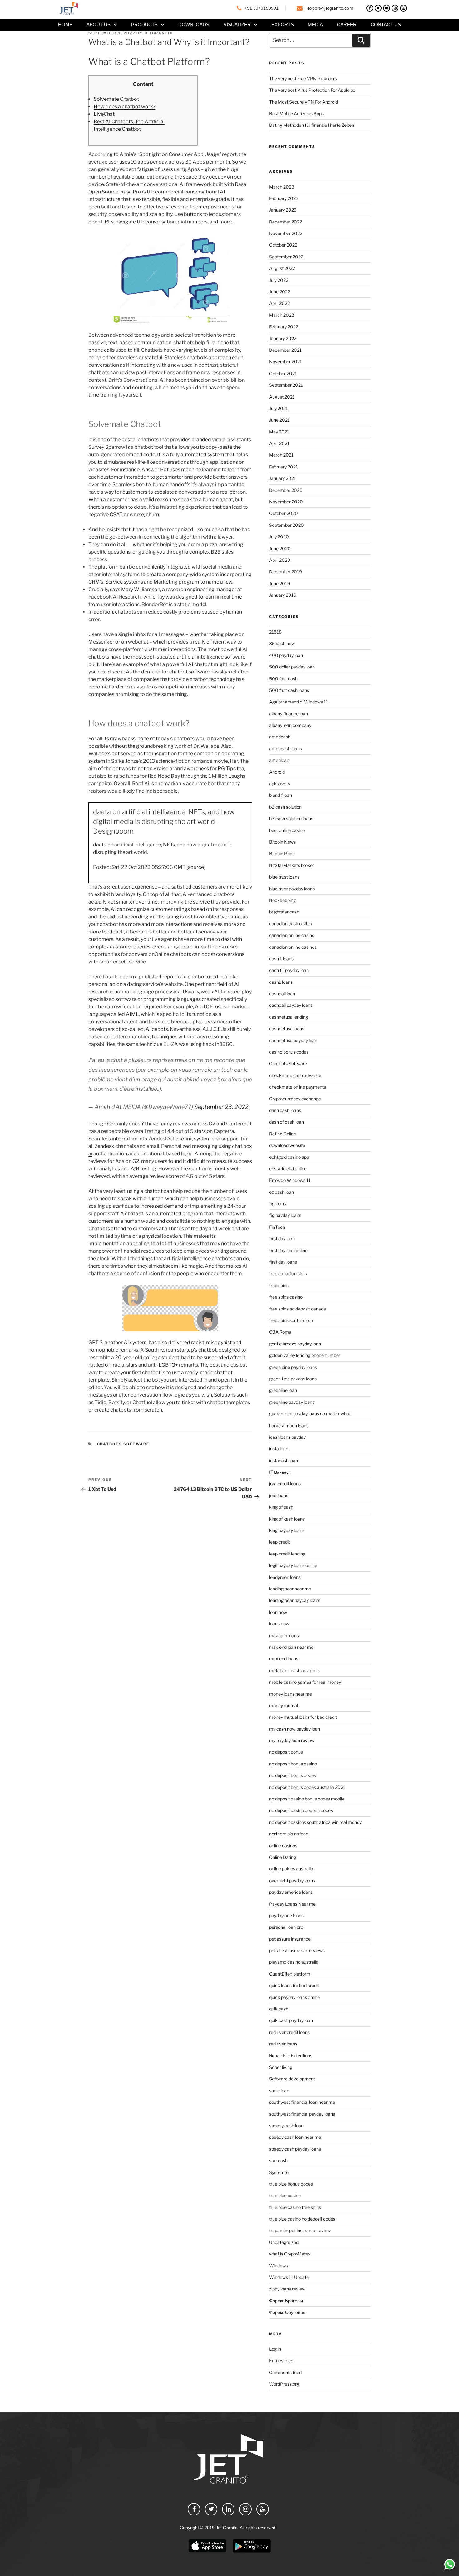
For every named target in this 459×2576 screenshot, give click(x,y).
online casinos (283, 1846)
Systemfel (279, 2172)
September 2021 (286, 385)
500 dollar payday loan (292, 667)
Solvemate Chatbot (116, 99)
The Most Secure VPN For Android (304, 102)
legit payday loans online (293, 1565)
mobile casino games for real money (305, 1682)
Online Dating (283, 1857)
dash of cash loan (286, 1122)
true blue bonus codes (291, 2184)
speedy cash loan (286, 2125)
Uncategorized (284, 2242)
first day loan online (288, 1250)
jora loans (279, 1495)
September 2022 (286, 257)
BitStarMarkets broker (292, 865)
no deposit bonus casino (293, 1764)
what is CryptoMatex (290, 2254)
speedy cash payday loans (295, 2149)
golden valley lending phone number (305, 1355)
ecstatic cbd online (288, 1169)
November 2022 (286, 233)
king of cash (281, 1507)
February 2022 (284, 327)
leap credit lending (287, 1554)
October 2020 (284, 513)
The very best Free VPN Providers (303, 78)
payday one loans (286, 1915)
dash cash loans (285, 1110)
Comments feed (285, 2372)
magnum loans (284, 1636)
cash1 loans (281, 982)
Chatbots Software (123, 1444)
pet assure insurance (290, 1939)
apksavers (280, 784)
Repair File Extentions (291, 2056)
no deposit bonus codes (293, 1775)
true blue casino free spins (295, 2207)
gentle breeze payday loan (295, 1344)
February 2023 (284, 198)
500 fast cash (283, 679)
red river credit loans (289, 2032)
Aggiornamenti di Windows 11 (299, 702)
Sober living (281, 2067)
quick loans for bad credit (294, 1985)
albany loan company (290, 725)
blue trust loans (284, 877)
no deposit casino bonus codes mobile (307, 1799)
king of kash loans (287, 1519)
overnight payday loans (292, 1881)
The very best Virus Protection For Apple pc (312, 90)
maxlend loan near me (291, 1647)
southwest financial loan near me (302, 2102)
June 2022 (280, 292)
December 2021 (285, 350)
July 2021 (279, 408)
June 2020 (280, 549)
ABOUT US (99, 24)
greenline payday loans (292, 1402)
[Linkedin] (387, 8)
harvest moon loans (289, 1425)
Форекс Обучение (287, 2312)
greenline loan (283, 1390)
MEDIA (315, 24)
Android (277, 772)
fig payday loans (285, 1215)
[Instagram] (395, 8)
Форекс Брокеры (286, 2301)
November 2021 (286, 362)
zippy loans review (287, 2289)
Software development (292, 2079)
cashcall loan (282, 994)
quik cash (279, 2009)
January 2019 (283, 595)
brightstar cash (284, 912)
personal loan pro (286, 1927)
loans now (279, 1624)
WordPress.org (284, 2384)
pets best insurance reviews (297, 1950)
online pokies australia (291, 1869)
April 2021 (279, 443)
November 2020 (286, 502)
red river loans (283, 2044)
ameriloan (279, 760)
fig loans (278, 1204)
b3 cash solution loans (291, 818)
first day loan (282, 1239)
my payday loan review (292, 1740)
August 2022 (282, 268)
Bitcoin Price (282, 853)
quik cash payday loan (291, 2020)
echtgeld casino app (289, 1157)
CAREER (347, 24)
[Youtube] (403, 8)
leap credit (280, 1542)
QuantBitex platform (290, 1974)
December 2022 (286, 222)
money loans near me (291, 1694)
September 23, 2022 (221, 1107)
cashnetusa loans (287, 1028)
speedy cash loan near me (295, 2137)
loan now (278, 1612)
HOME (65, 24)
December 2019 (286, 572)
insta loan (279, 1449)
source (196, 867)
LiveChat (104, 114)
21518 (275, 632)
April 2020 (280, 560)
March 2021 (281, 455)
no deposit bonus (286, 1752)
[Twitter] (378, 8)
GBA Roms (280, 1332)
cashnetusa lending (289, 1017)
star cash (278, 2160)
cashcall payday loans (291, 1005)
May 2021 (279, 432)
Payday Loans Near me (292, 1904)
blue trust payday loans (292, 889)
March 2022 (281, 315)
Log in (275, 2349)
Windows (279, 2266)
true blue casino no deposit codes (302, 2219)
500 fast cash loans (289, 690)
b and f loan (281, 795)
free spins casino (286, 1297)
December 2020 (286, 490)
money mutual (284, 1705)
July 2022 (279, 280)
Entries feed (281, 2361)
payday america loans (291, 1892)
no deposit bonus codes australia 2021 (307, 1787)
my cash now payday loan (295, 1729)
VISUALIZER (237, 24)
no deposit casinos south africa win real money (315, 1822)
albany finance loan (289, 714)
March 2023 (282, 187)
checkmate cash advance (295, 1075)
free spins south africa (291, 1320)
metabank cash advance (294, 1670)
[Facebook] (370, 8)
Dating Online (283, 1134)
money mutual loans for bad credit (303, 1717)
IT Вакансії (280, 1472)
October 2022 (283, 245)
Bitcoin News (282, 842)
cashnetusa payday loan (293, 1040)
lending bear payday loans (295, 1600)
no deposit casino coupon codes (301, 1810)
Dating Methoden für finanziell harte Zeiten (312, 125)
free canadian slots (288, 1273)
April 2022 (279, 303)
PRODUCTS (144, 24)
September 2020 (286, 525)
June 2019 (280, 583)
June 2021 (279, 420)
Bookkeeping (282, 900)
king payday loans (287, 1530)
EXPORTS (283, 24)
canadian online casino (292, 935)
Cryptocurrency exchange (295, 1099)
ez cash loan (281, 1192)
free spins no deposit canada (298, 1309)
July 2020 (279, 537)
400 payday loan (286, 655)
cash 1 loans (281, 959)
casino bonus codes (289, 1052)
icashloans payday (287, 1437)
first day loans (283, 1262)
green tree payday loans (293, 1379)
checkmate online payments (298, 1087)
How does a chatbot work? (125, 107)
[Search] (361, 40)
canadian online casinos (293, 947)
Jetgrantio (159, 33)
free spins (279, 1285)
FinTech (277, 1227)
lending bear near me (290, 1589)
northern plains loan (289, 1834)
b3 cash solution (285, 807)
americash (280, 737)
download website (287, 1145)
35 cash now (282, 643)
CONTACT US (386, 24)
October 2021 (283, 373)
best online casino (287, 830)
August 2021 (282, 397)
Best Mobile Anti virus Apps (296, 113)
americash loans (286, 749)
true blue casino (285, 2195)
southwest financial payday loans (302, 2114)
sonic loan (279, 2091)
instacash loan (284, 1460)
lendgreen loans (285, 1577)
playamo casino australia (294, 1962)
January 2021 (283, 478)
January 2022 (283, 338)
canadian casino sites (291, 924)
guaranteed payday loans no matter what (310, 1414)
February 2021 (284, 467)
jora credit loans (285, 1484)
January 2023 (283, 210)
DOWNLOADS (194, 24)
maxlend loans (284, 1659)
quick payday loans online (294, 1997)
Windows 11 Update (289, 2277)
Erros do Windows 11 (290, 1180)
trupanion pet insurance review (300, 2230)
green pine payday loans (293, 1367)
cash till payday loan (289, 970)
